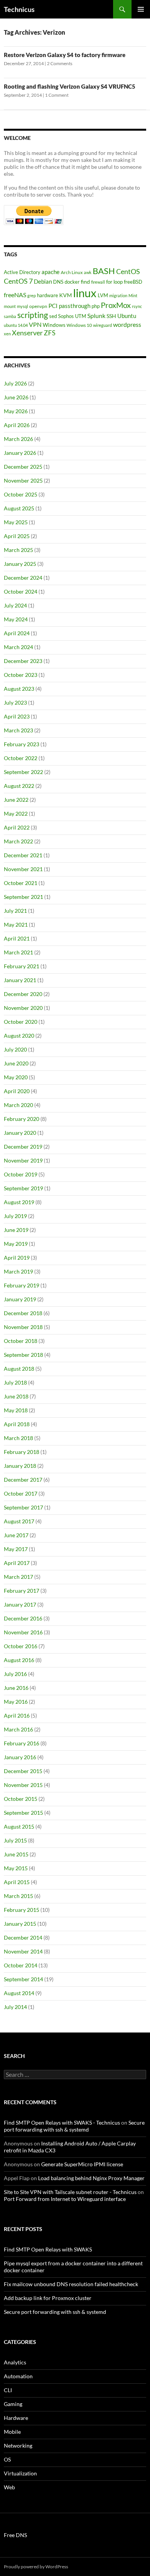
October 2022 (21, 758)
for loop (114, 282)
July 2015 (15, 1840)
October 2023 (21, 675)
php (96, 306)
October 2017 (21, 1493)
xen (7, 334)
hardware (47, 295)
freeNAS (15, 295)
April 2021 (17, 938)
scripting (33, 315)
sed (53, 316)
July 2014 (15, 2007)
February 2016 (22, 1743)
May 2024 (16, 619)
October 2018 (21, 1341)
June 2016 (16, 1688)
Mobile (12, 2432)
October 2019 (21, 1174)
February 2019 (22, 1285)
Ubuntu (127, 316)
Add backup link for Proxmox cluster (48, 2298)
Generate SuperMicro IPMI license (82, 2164)
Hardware (16, 2418)
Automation (18, 2376)
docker (72, 282)
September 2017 (23, 1507)
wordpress (127, 324)
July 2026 (15, 383)
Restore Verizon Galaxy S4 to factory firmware (65, 55)
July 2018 (15, 1382)
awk (88, 272)
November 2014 (23, 1951)
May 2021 (16, 925)
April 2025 (17, 536)
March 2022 (18, 841)
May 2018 (16, 1410)
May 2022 (16, 814)
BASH (104, 271)
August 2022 (19, 786)
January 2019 (20, 1299)
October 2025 (21, 494)
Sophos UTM (72, 316)
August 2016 (19, 1660)
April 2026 (17, 425)
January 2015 (20, 1924)
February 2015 (22, 1910)
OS (7, 2459)
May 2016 (16, 1702)
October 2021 (21, 883)
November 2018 (23, 1327)
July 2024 (15, 605)
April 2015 (17, 1882)
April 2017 (17, 1563)
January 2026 (20, 453)
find (85, 282)
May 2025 (16, 522)
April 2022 (17, 827)
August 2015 (19, 1826)
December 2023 (23, 661)
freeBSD (133, 282)
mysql (22, 306)
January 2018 (20, 1466)
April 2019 (17, 1258)
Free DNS (15, 2535)
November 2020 (23, 1008)
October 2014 (21, 1965)
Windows (54, 325)
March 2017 (18, 1577)
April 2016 (17, 1715)
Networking (18, 2446)
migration (118, 295)
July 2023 (15, 702)
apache (51, 272)
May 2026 (16, 411)
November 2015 (23, 1785)
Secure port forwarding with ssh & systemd (74, 2126)
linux (85, 293)
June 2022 (16, 800)
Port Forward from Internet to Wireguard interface (65, 2199)
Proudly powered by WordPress (36, 2567)
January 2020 (20, 1133)
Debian (43, 281)
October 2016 (21, 1646)
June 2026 (16, 397)
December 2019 (23, 1147)
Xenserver (27, 333)
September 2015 (23, 1813)
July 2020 (15, 1049)
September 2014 (23, 1979)
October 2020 (21, 1022)
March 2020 (18, 1105)
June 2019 (16, 1230)
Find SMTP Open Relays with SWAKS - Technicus (62, 2123)
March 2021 (18, 952)
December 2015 (23, 1771)
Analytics (15, 2362)
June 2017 (16, 1535)
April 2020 (17, 1091)
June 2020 (16, 1063)
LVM (103, 295)
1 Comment (57, 95)
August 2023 (19, 689)
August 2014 (19, 1993)
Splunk (96, 316)
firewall (98, 282)
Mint (133, 295)
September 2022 (23, 772)
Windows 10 (79, 325)
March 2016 (18, 1729)
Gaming (13, 2404)
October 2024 (21, 591)
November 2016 (23, 1632)
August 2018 (19, 1369)
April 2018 (17, 1424)
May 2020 (16, 1077)
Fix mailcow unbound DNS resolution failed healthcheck (71, 2284)
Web (9, 2487)
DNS (58, 282)
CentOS (128, 272)
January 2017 (20, 1604)
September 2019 (23, 1188)
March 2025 (18, 550)
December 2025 (23, 467)
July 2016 (15, 1674)
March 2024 (18, 647)
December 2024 (23, 578)
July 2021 (15, 911)
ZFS (50, 333)
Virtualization (20, 2473)
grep (32, 295)
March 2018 (18, 1438)
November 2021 (23, 869)
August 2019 (19, 1202)
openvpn (38, 306)
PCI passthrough (69, 306)
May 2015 (16, 1868)
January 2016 (20, 1757)
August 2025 (19, 508)
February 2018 (22, 1452)
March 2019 (18, 1271)
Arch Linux (72, 272)
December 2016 (23, 1618)
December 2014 (23, 1937)
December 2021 (23, 855)
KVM (66, 295)
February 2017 (22, 1591)
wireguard (102, 325)
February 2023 (22, 744)
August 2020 (19, 1036)
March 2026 (18, 439)
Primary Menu (141, 9)
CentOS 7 (18, 281)
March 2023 (18, 730)
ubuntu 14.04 (16, 325)
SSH (111, 316)
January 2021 (20, 980)
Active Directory (22, 272)
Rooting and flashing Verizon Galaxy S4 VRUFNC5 (70, 86)
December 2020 (23, 994)
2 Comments (60, 63)
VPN (35, 324)
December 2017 (23, 1480)
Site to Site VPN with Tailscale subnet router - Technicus (70, 2192)
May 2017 (16, 1549)
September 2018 (23, 1355)
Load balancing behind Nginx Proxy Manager (91, 2178)
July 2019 (15, 1216)
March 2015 (18, 1896)
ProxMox (116, 305)
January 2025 (20, 564)
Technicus (19, 9)
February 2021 (22, 966)
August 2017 (19, 1521)
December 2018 (23, 1313)
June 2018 (16, 1396)
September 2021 (23, 897)
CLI (8, 2390)
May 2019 (16, 1244)
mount (10, 306)
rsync (137, 306)
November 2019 (23, 1160)
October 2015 (21, 1799)
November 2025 (23, 480)
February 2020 (22, 1119)
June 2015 (16, 1854)
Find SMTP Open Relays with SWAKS (48, 2249)
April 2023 (17, 716)
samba (10, 316)
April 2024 (17, 633)
